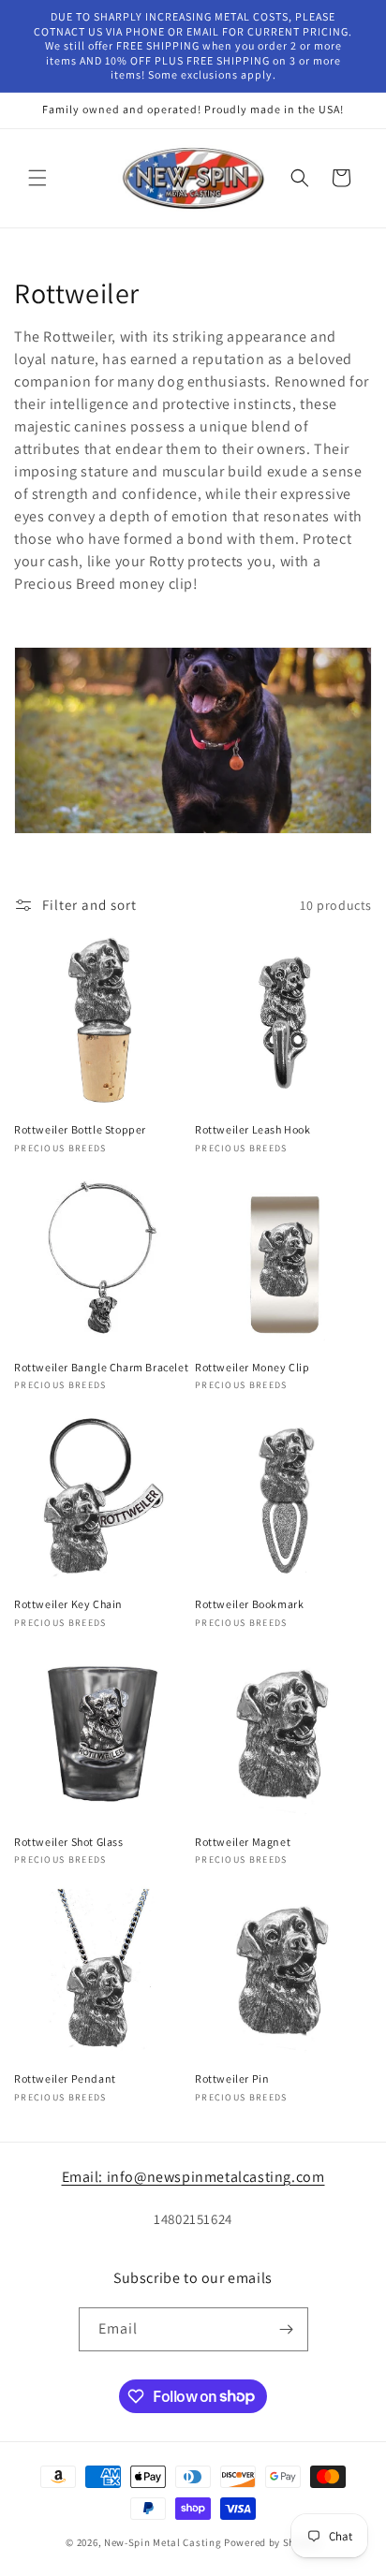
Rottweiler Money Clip (252, 1367)
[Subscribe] (287, 2329)
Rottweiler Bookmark (249, 1604)
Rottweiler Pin (232, 2078)
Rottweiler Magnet (243, 1842)
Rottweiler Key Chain (68, 1604)
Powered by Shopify (272, 2542)
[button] (37, 178)
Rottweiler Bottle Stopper (80, 1129)
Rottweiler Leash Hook (253, 1129)
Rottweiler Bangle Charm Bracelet (101, 1367)
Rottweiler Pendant (65, 2078)
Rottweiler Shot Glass (69, 1842)
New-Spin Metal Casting (163, 2542)
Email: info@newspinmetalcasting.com (193, 2177)
